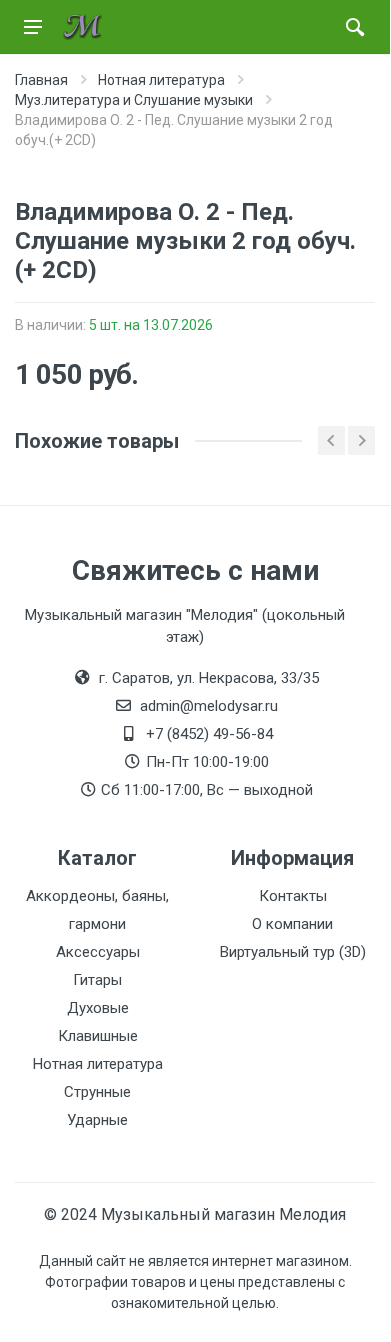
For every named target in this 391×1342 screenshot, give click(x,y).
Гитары (97, 980)
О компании (292, 924)
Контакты (293, 896)
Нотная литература (98, 1064)
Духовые (98, 1008)
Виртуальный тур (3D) (293, 952)
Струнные (97, 1092)
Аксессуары (98, 952)
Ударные (97, 1120)
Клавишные (98, 1036)
